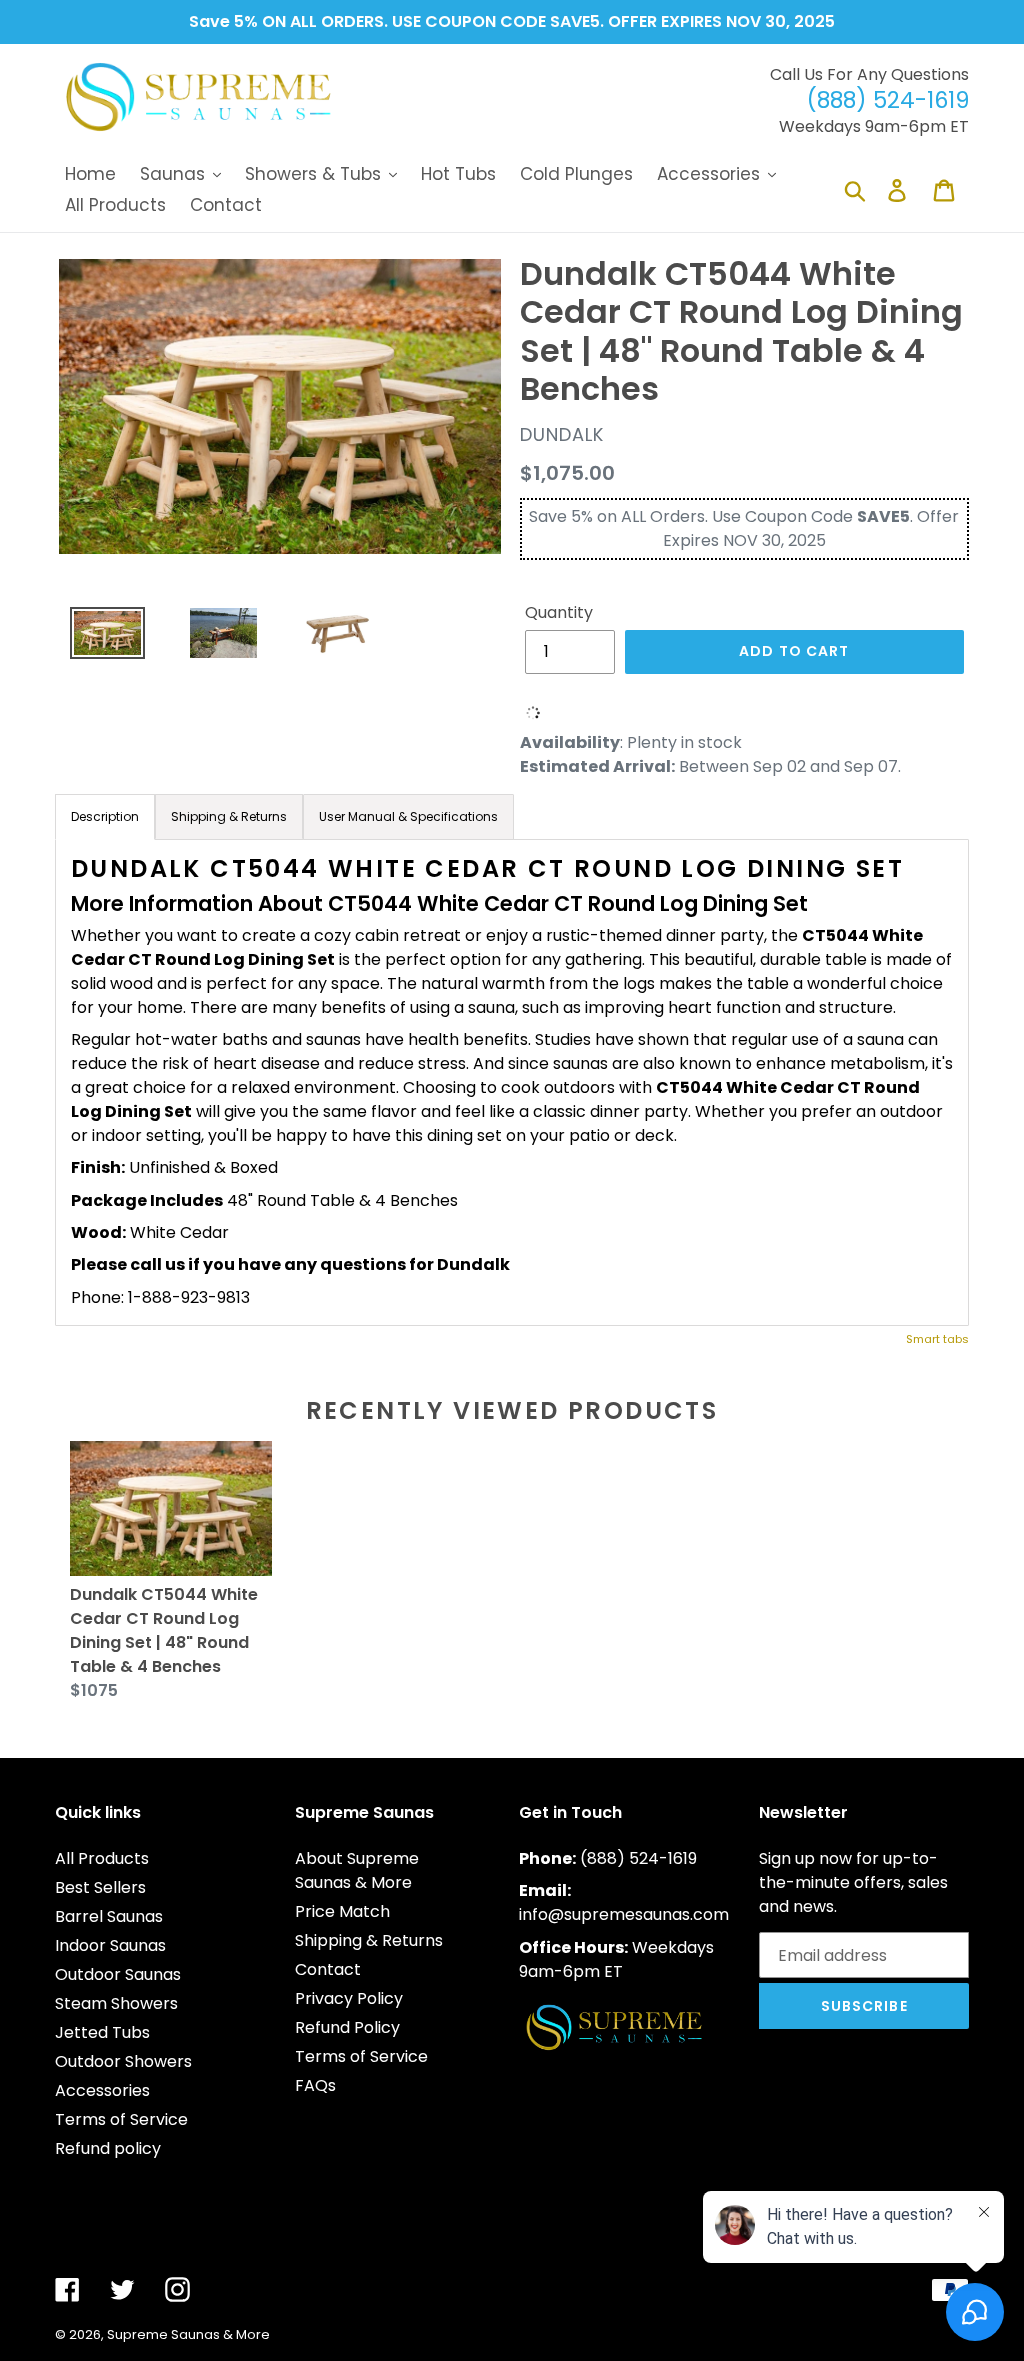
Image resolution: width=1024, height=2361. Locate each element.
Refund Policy (347, 2027)
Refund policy (108, 2148)
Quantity (559, 612)
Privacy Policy (349, 1998)
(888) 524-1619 (638, 1858)
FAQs (315, 2085)
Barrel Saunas (109, 1916)
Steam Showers (116, 2003)
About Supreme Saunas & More (357, 1870)
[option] (100, 638)
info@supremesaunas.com (624, 1914)
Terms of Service (121, 2119)
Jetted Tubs (102, 2032)
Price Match (342, 1911)
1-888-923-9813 (189, 1297)
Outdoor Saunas (118, 1974)
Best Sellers (100, 1887)
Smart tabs (937, 1339)
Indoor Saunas (110, 1945)
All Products (102, 1858)
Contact (328, 1969)
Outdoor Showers (123, 2061)
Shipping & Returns (369, 1940)
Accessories (102, 2090)
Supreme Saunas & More (188, 2334)
